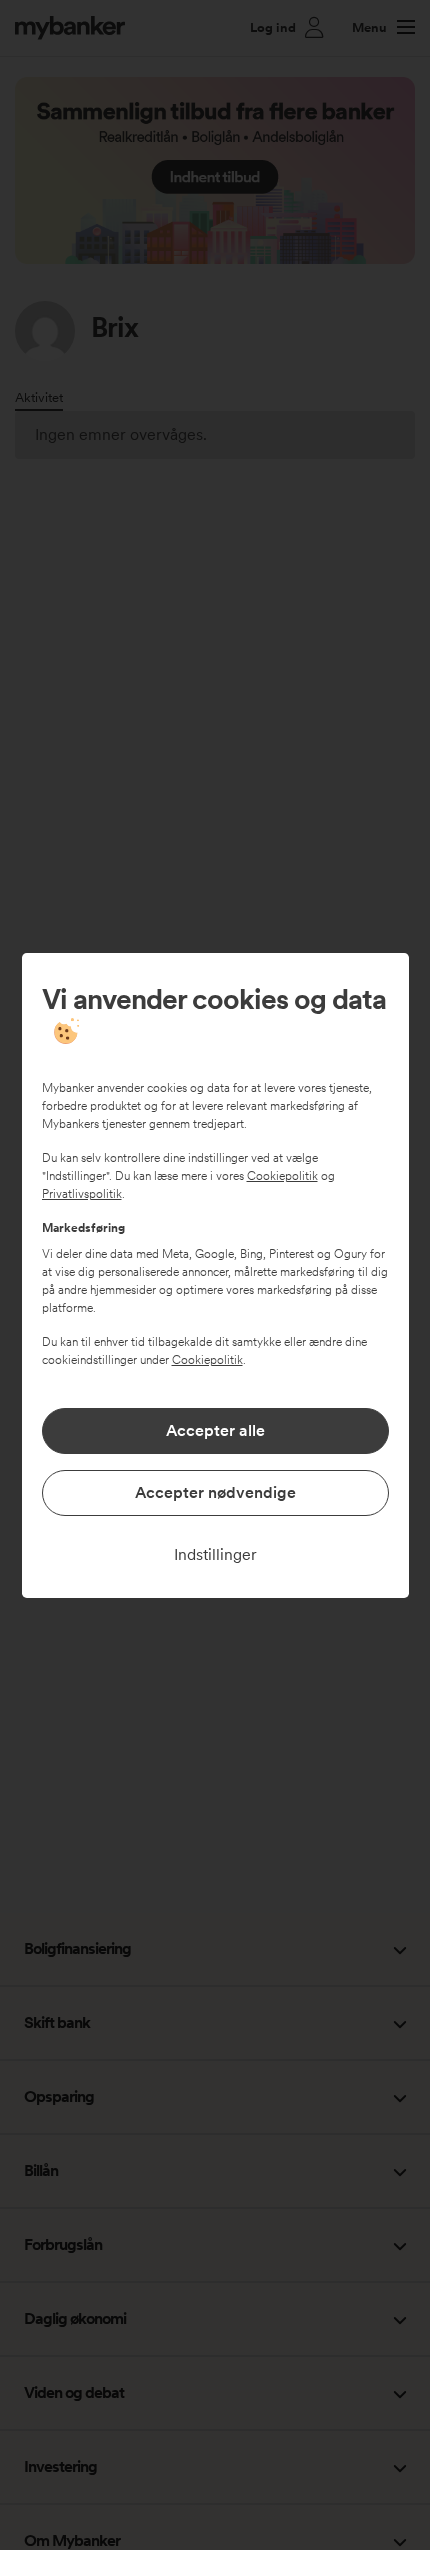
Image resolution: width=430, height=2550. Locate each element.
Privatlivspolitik (82, 1194)
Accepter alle (215, 1430)
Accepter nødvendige (215, 1492)
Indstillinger (215, 1554)
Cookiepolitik (282, 1176)
